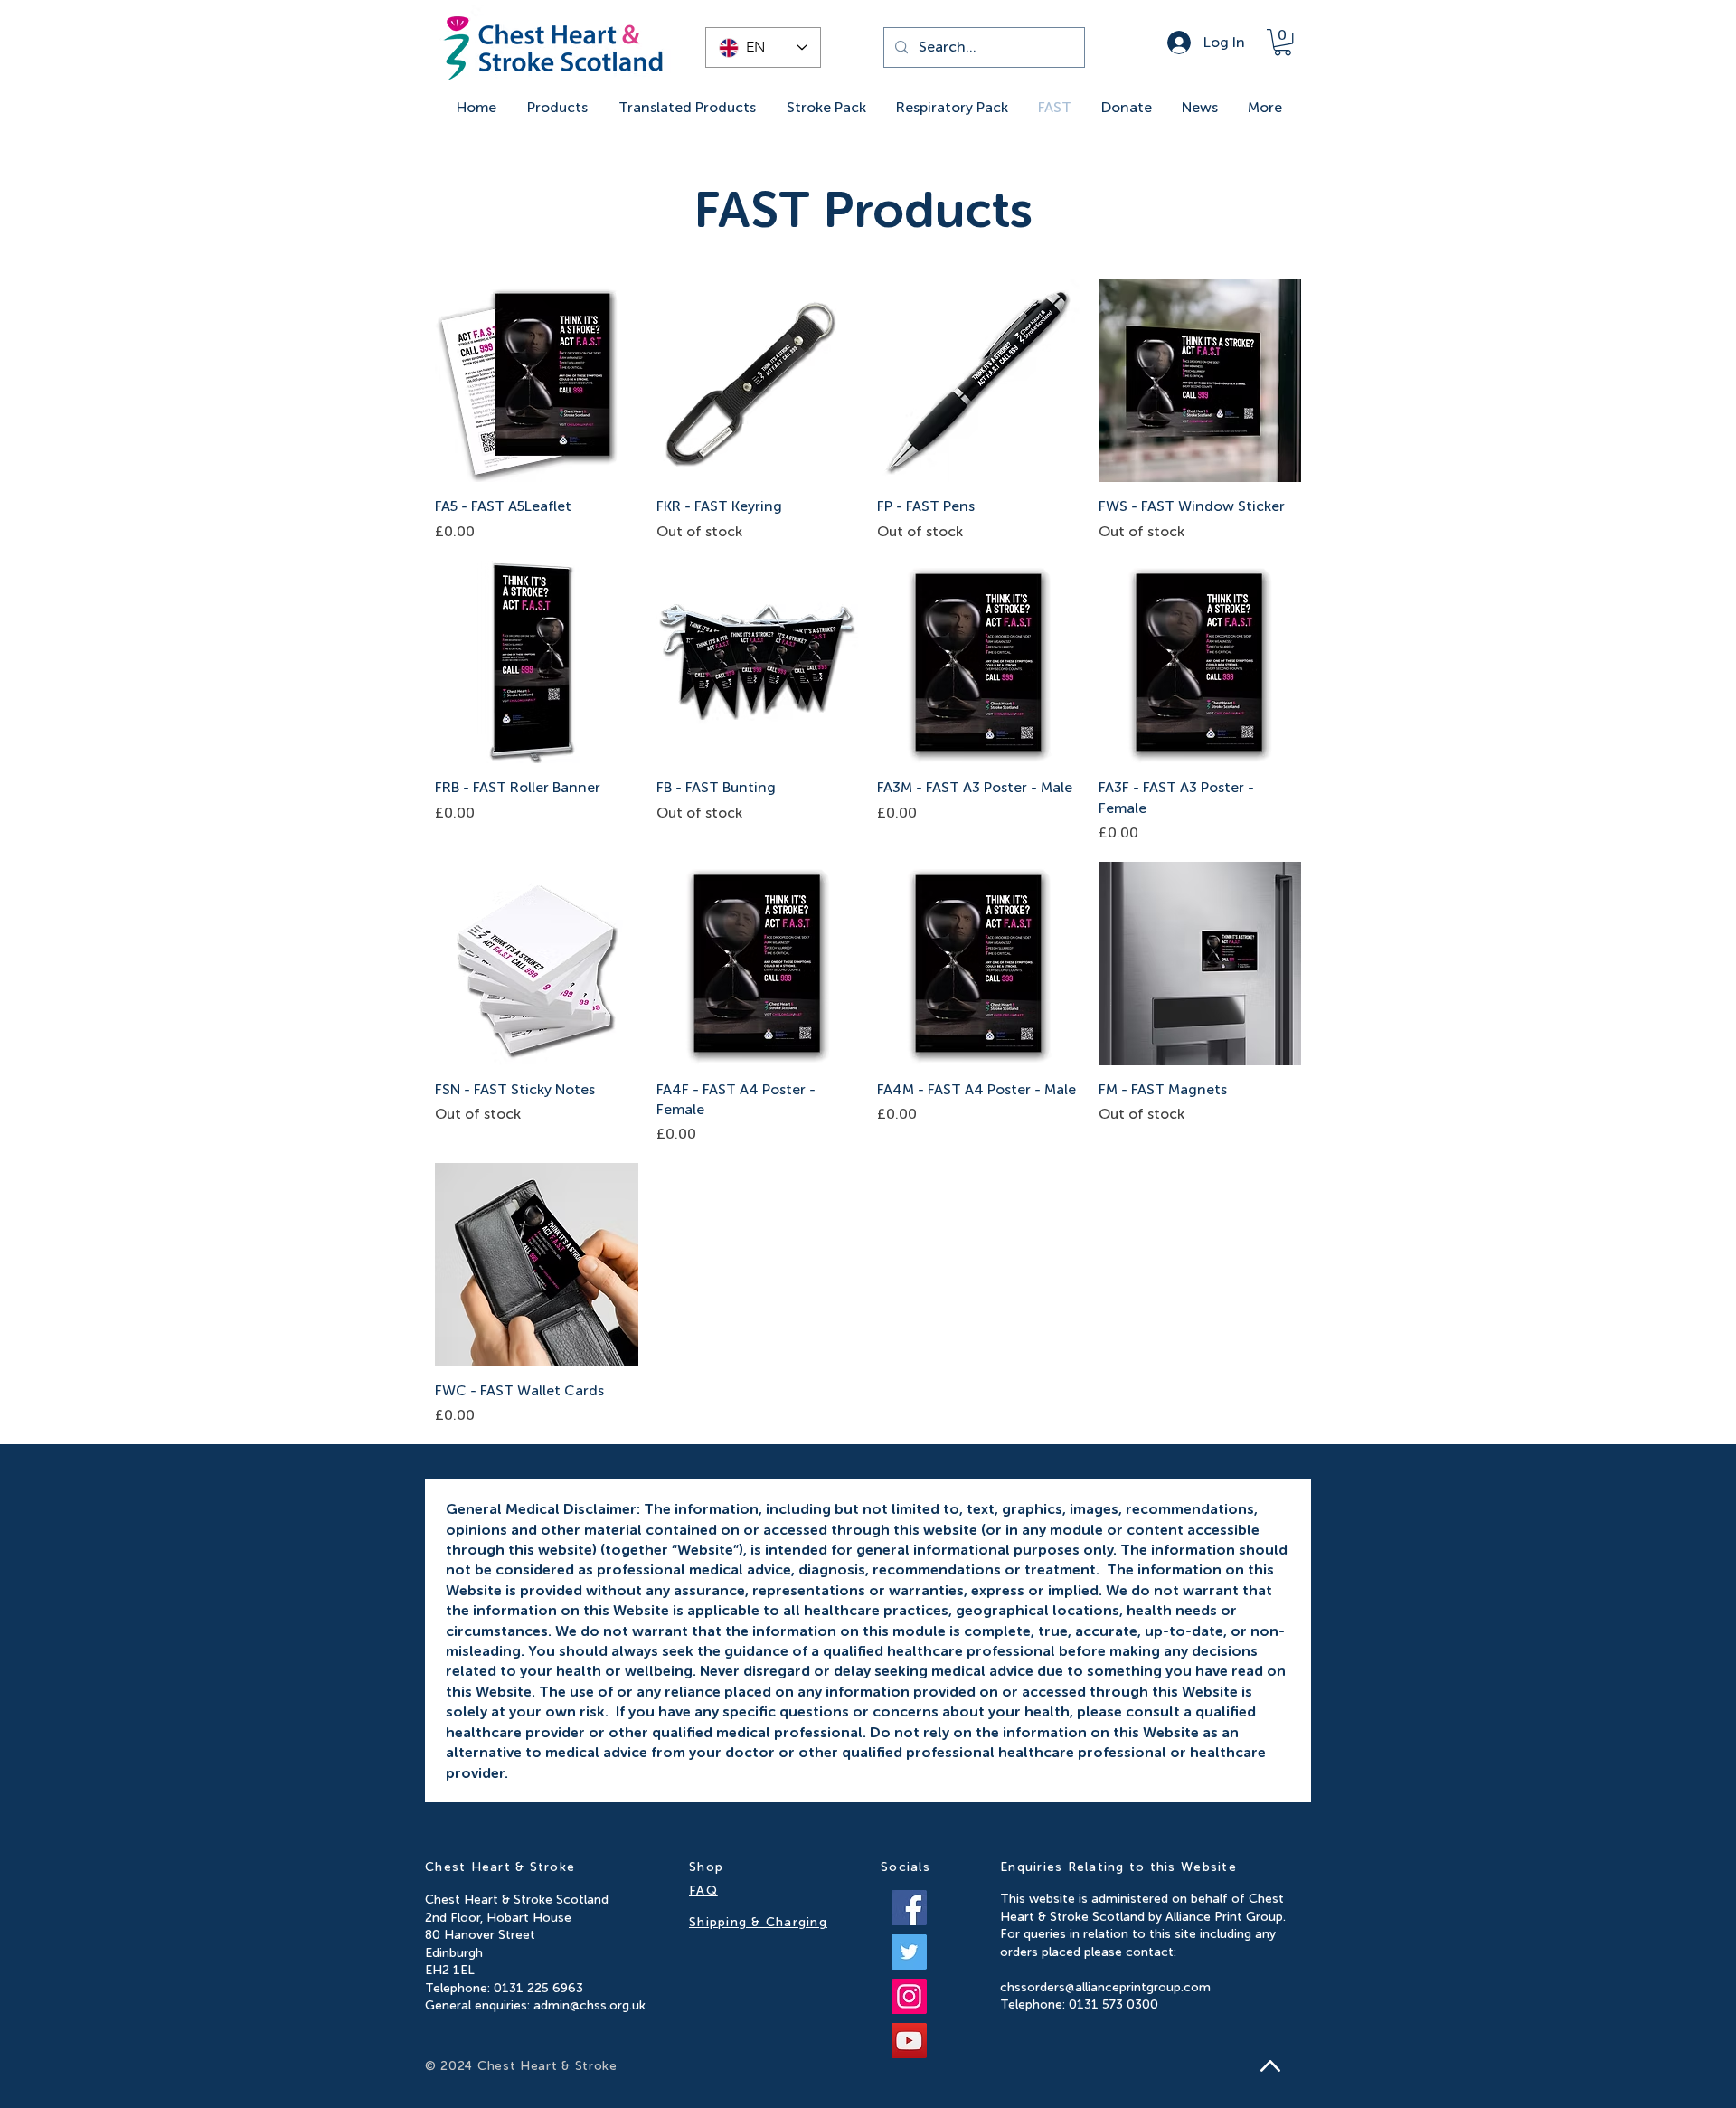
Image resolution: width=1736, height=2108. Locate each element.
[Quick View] (537, 381)
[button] (1283, 42)
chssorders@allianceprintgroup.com (1105, 1987)
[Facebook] (909, 1908)
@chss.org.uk (608, 2005)
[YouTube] (909, 2041)
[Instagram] (909, 1996)
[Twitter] (909, 1952)
